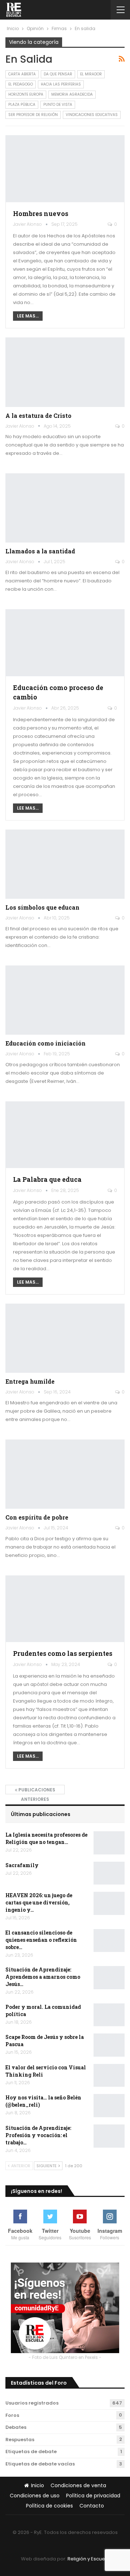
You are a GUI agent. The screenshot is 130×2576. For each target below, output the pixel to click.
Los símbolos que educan (42, 907)
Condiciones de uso (35, 2496)
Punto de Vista (58, 105)
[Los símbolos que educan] (65, 864)
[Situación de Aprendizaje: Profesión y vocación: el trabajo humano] (109, 2136)
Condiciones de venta (78, 2485)
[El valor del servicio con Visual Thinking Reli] (109, 2076)
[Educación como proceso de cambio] (65, 643)
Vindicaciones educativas (92, 115)
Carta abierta (22, 74)
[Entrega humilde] (65, 1338)
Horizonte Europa (26, 94)
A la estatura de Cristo (38, 416)
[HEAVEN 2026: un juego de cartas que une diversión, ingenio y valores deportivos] (109, 1903)
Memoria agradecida (72, 94)
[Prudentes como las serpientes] (65, 1609)
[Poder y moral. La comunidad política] (109, 2015)
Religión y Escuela (88, 2559)
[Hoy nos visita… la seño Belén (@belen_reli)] (109, 2106)
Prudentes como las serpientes (63, 1653)
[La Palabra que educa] (65, 1135)
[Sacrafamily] (109, 1873)
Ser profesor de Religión (33, 115)
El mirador (91, 74)
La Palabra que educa (47, 1179)
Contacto (92, 2506)
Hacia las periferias (61, 84)
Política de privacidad (93, 2496)
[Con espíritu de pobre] (65, 1474)
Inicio (38, 2485)
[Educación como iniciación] (65, 1000)
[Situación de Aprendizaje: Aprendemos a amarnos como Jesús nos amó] (109, 1978)
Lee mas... (28, 316)
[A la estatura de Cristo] (65, 372)
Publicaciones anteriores (36, 1790)
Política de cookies (49, 2506)
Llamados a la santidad (40, 551)
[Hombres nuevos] (65, 169)
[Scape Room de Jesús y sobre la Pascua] (109, 2045)
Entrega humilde (30, 1381)
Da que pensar (58, 74)
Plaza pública (22, 105)
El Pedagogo (21, 84)
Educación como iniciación (45, 1043)
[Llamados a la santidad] (65, 508)
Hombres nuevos (41, 214)
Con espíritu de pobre (37, 1517)
